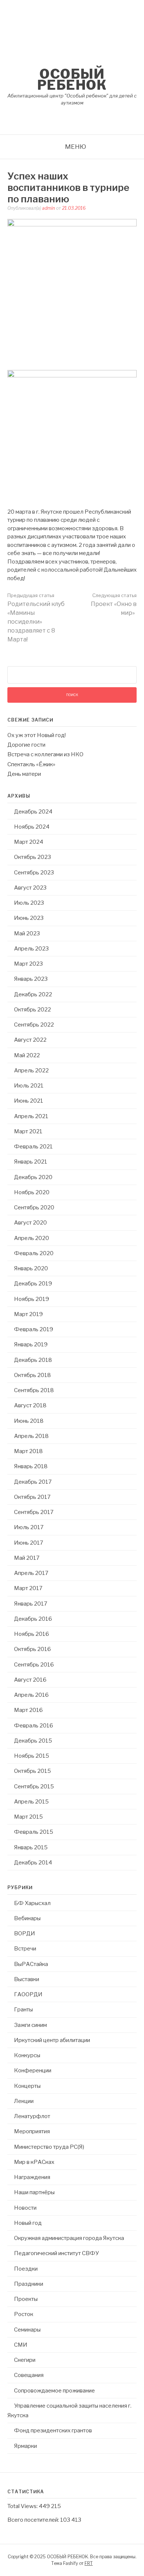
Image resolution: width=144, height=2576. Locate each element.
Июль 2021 (29, 1086)
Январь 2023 (31, 979)
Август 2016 (30, 1680)
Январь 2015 (31, 1847)
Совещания (29, 2375)
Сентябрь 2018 (34, 1390)
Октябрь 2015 (32, 1771)
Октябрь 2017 (32, 1497)
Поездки (26, 2269)
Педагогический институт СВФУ (56, 2253)
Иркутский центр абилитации (52, 2040)
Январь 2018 (31, 1466)
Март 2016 (28, 1710)
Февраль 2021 (33, 1147)
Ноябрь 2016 (32, 1634)
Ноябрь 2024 (32, 827)
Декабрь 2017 (33, 1482)
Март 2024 (29, 842)
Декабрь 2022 (33, 994)
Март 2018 (28, 1451)
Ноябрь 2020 (32, 1192)
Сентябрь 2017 (34, 1512)
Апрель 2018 (31, 1436)
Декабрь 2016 (33, 1619)
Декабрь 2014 (33, 1863)
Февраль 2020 (34, 1253)
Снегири (25, 2360)
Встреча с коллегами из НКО (45, 754)
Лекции (24, 2101)
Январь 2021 (31, 1162)
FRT (89, 2563)
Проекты (26, 2299)
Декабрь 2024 (33, 812)
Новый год (28, 2223)
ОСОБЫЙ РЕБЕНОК (72, 79)
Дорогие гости (26, 745)
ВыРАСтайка (31, 1964)
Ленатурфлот (32, 2116)
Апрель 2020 (32, 1238)
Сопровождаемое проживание (54, 2391)
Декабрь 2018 (33, 1360)
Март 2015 (28, 1817)
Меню (76, 147)
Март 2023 (28, 964)
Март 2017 (28, 1588)
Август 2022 (30, 1040)
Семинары (27, 2330)
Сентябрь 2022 (34, 1025)
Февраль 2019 (34, 1329)
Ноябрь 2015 (32, 1756)
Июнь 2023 (29, 918)
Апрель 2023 (31, 949)
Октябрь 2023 (32, 857)
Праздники (29, 2284)
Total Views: (23, 2506)
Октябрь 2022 (32, 1010)
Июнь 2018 (29, 1421)
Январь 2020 (31, 1268)
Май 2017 (27, 1558)
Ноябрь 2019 (32, 1299)
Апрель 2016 (31, 1695)
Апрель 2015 (31, 1802)
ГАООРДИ (28, 1994)
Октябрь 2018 (32, 1375)
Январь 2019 (31, 1344)
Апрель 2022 (31, 1071)
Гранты (23, 2010)
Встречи (25, 1949)
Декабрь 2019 (33, 1284)
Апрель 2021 (31, 1116)
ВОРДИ (25, 1933)
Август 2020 (30, 1223)
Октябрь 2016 (32, 1649)
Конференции (33, 2070)
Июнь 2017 (29, 1543)
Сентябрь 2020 (34, 1207)
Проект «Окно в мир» (114, 604)
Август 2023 (30, 888)
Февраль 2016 (34, 1726)
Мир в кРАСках (34, 2162)
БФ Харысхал (32, 1903)
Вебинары (27, 1918)
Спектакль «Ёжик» (31, 764)
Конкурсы (27, 2055)
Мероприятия (32, 2131)
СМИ (21, 2345)
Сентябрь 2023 (34, 873)
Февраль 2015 (34, 1832)
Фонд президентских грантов (53, 2431)
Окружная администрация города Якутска (69, 2238)
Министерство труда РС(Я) (49, 2147)
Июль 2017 (29, 1527)
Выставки (27, 1979)
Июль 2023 (29, 903)
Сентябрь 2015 (34, 1787)
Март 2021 (28, 1131)
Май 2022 (27, 1055)
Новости (25, 2208)
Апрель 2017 (31, 1573)
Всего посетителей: (34, 2520)
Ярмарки (25, 2446)
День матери (24, 774)
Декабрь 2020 (33, 1177)
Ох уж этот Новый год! (37, 735)
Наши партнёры (34, 2192)
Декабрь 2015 (33, 1741)
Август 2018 (30, 1405)
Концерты (27, 2086)
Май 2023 (27, 934)
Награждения (32, 2177)
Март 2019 (28, 1314)
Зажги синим (30, 2025)
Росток (24, 2314)
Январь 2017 (31, 1604)
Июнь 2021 (29, 1101)
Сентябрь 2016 (34, 1665)
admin (49, 208)
